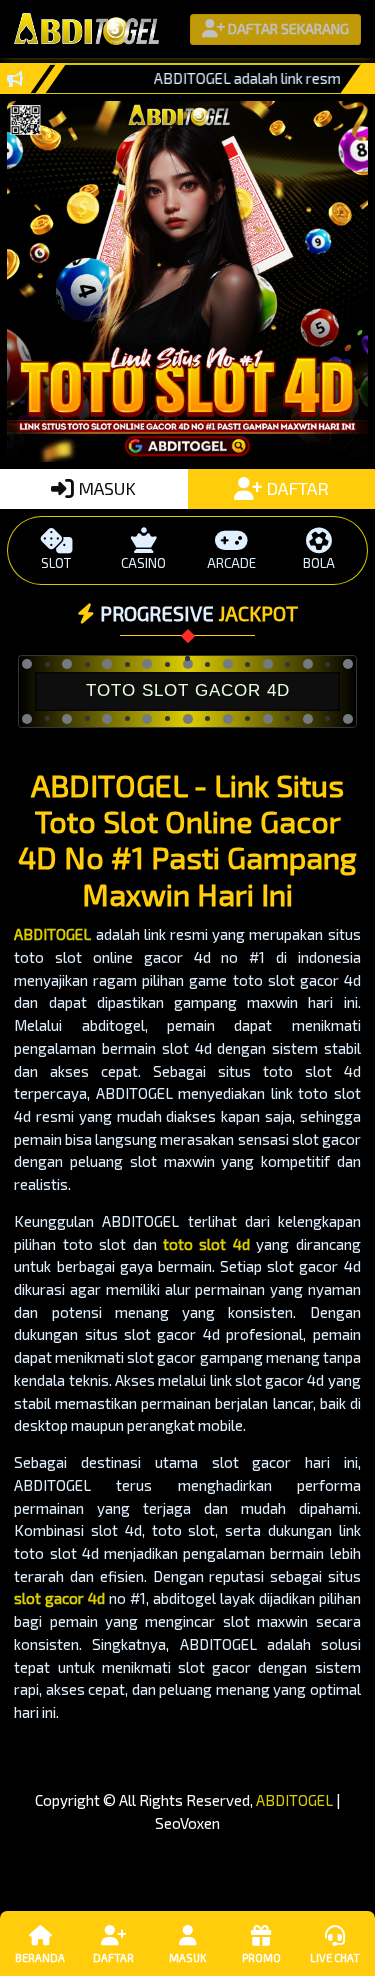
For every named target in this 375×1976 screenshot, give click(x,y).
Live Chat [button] (335, 1957)
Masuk (187, 1957)
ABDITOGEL (52, 934)
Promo (261, 1957)
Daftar (113, 1957)
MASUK (105, 488)
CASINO (143, 563)
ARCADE (231, 563)
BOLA (319, 563)
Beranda (40, 1957)
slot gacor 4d (59, 1598)
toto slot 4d (206, 1244)
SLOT (56, 563)
